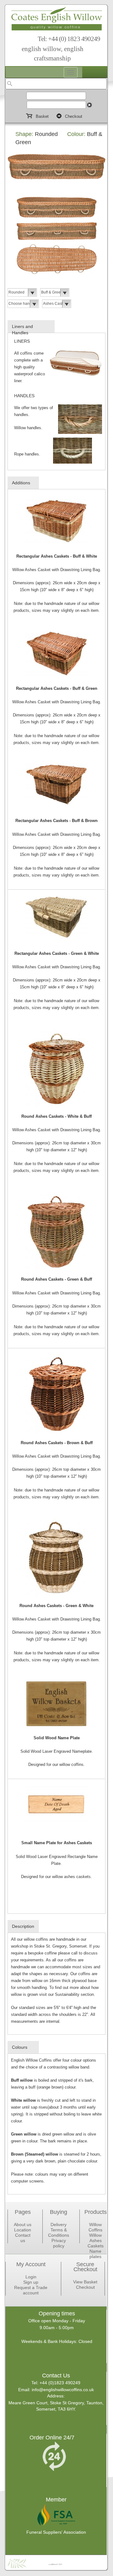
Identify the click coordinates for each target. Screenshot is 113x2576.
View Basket (85, 2282)
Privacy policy (59, 2243)
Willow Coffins (95, 2227)
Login (31, 2277)
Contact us (23, 2238)
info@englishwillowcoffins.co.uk (63, 2390)
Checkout (85, 2287)
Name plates (95, 2254)
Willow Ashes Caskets (96, 2240)
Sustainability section (74, 1994)
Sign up (31, 2282)
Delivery (59, 2225)
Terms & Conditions (59, 2233)
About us (23, 2225)
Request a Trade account (31, 2290)
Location (23, 2230)
